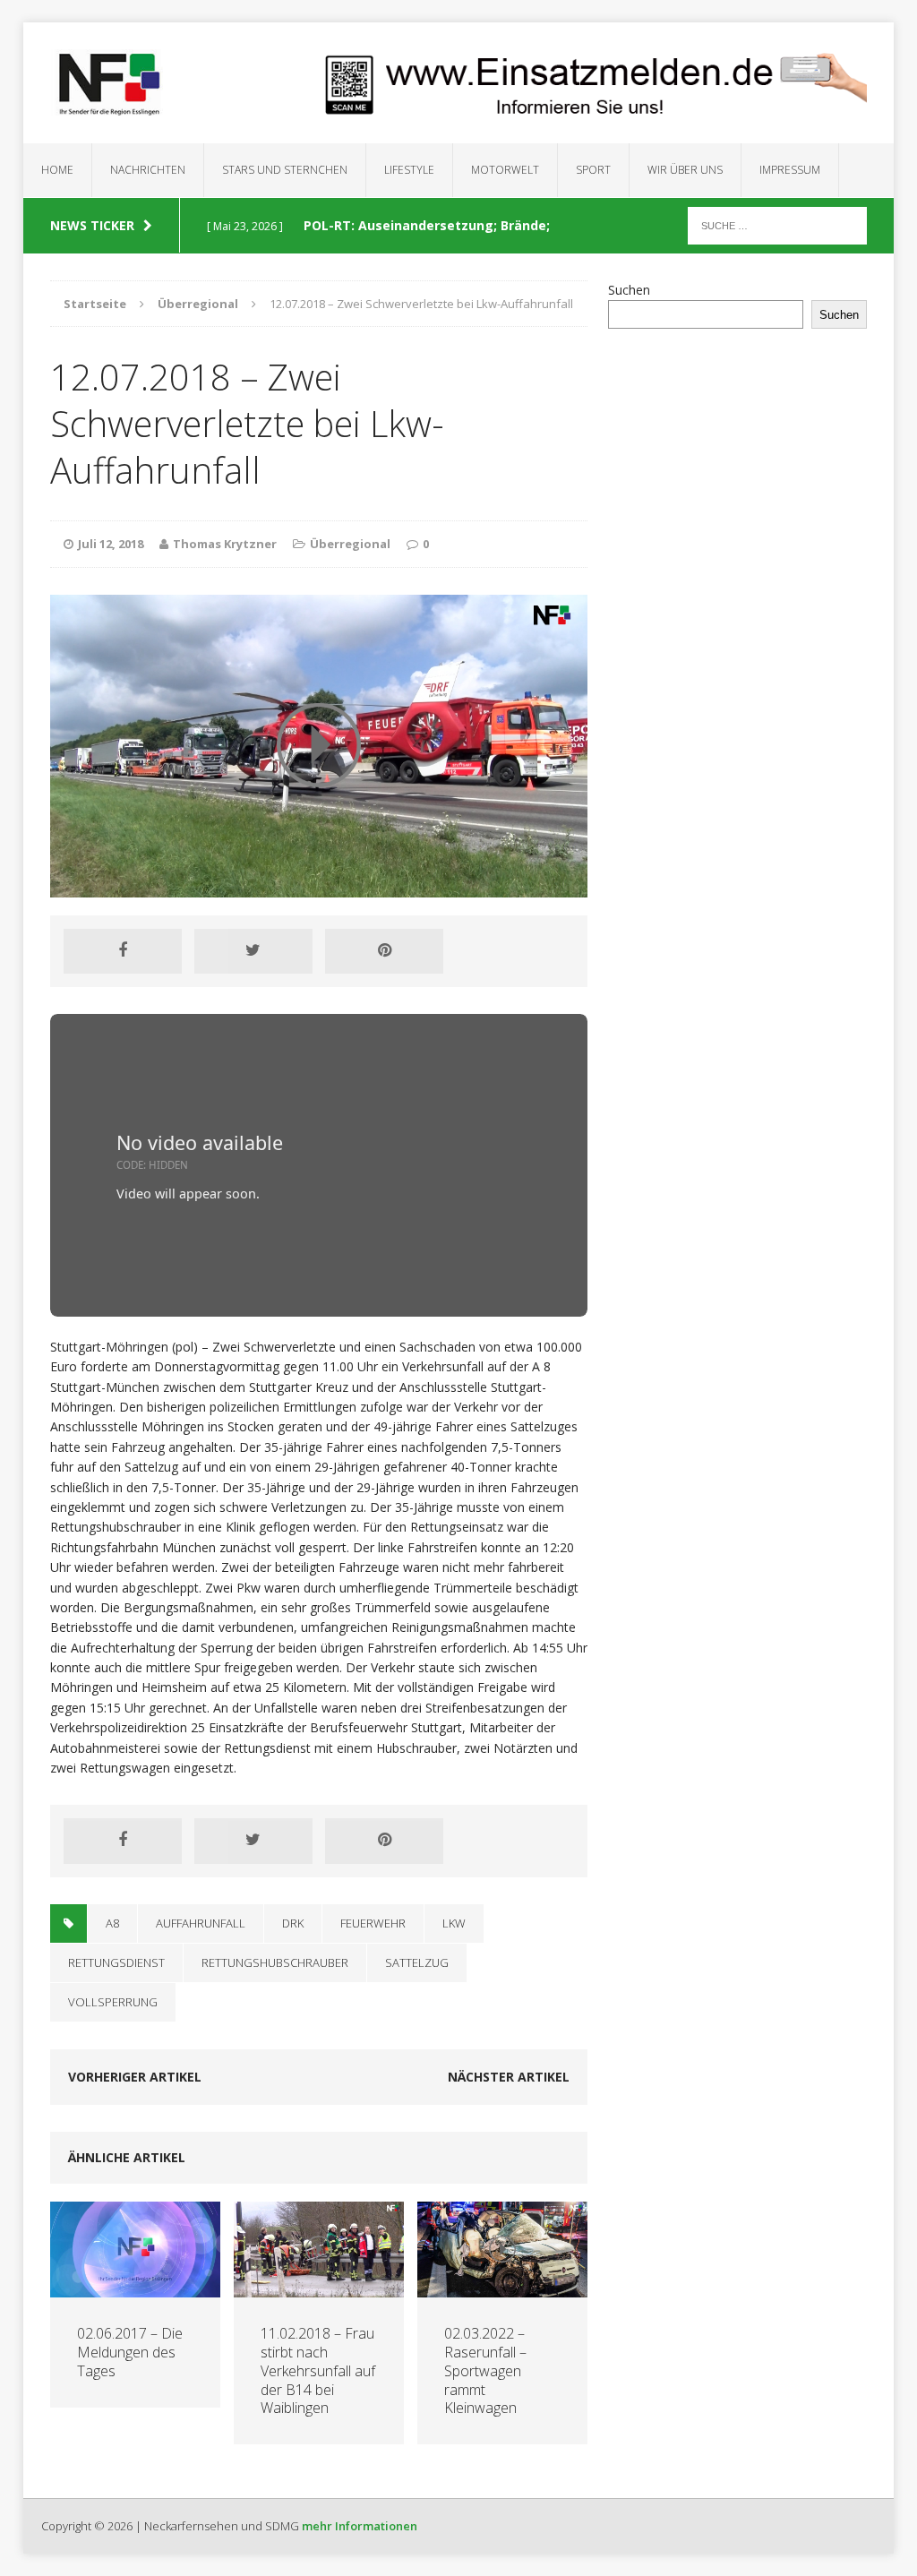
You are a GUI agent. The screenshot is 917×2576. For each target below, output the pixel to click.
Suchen (629, 290)
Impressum (790, 170)
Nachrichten (148, 170)
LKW (454, 1923)
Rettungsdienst (116, 1962)
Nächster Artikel (509, 2077)
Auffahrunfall (201, 1923)
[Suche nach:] (777, 224)
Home (57, 170)
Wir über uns (685, 170)
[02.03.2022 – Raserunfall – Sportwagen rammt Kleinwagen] (502, 2287)
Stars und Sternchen (285, 170)
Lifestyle (409, 170)
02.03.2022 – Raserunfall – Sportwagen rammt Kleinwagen (485, 2370)
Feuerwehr (373, 1923)
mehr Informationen (360, 2526)
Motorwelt (505, 170)
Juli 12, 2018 (111, 544)
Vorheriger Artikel (135, 2077)
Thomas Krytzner (225, 544)
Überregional (350, 544)
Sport (593, 170)
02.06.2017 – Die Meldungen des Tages (130, 2352)
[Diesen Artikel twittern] (253, 951)
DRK (293, 1923)
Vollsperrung (113, 2002)
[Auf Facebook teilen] (123, 951)
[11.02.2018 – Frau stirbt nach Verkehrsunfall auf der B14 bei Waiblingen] (319, 2287)
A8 (112, 1923)
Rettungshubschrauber (275, 1962)
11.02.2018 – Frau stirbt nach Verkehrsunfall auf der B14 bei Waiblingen (318, 2370)
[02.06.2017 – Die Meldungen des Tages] (135, 2287)
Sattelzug (417, 1962)
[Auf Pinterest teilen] (384, 951)
